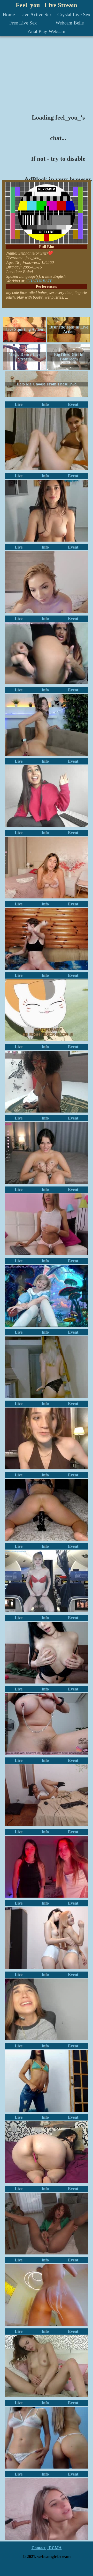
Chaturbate (39, 281)
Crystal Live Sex (74, 15)
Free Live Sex (23, 23)
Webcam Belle (70, 23)
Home (9, 15)
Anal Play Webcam (47, 31)
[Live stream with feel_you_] (47, 939)
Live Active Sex (36, 15)
